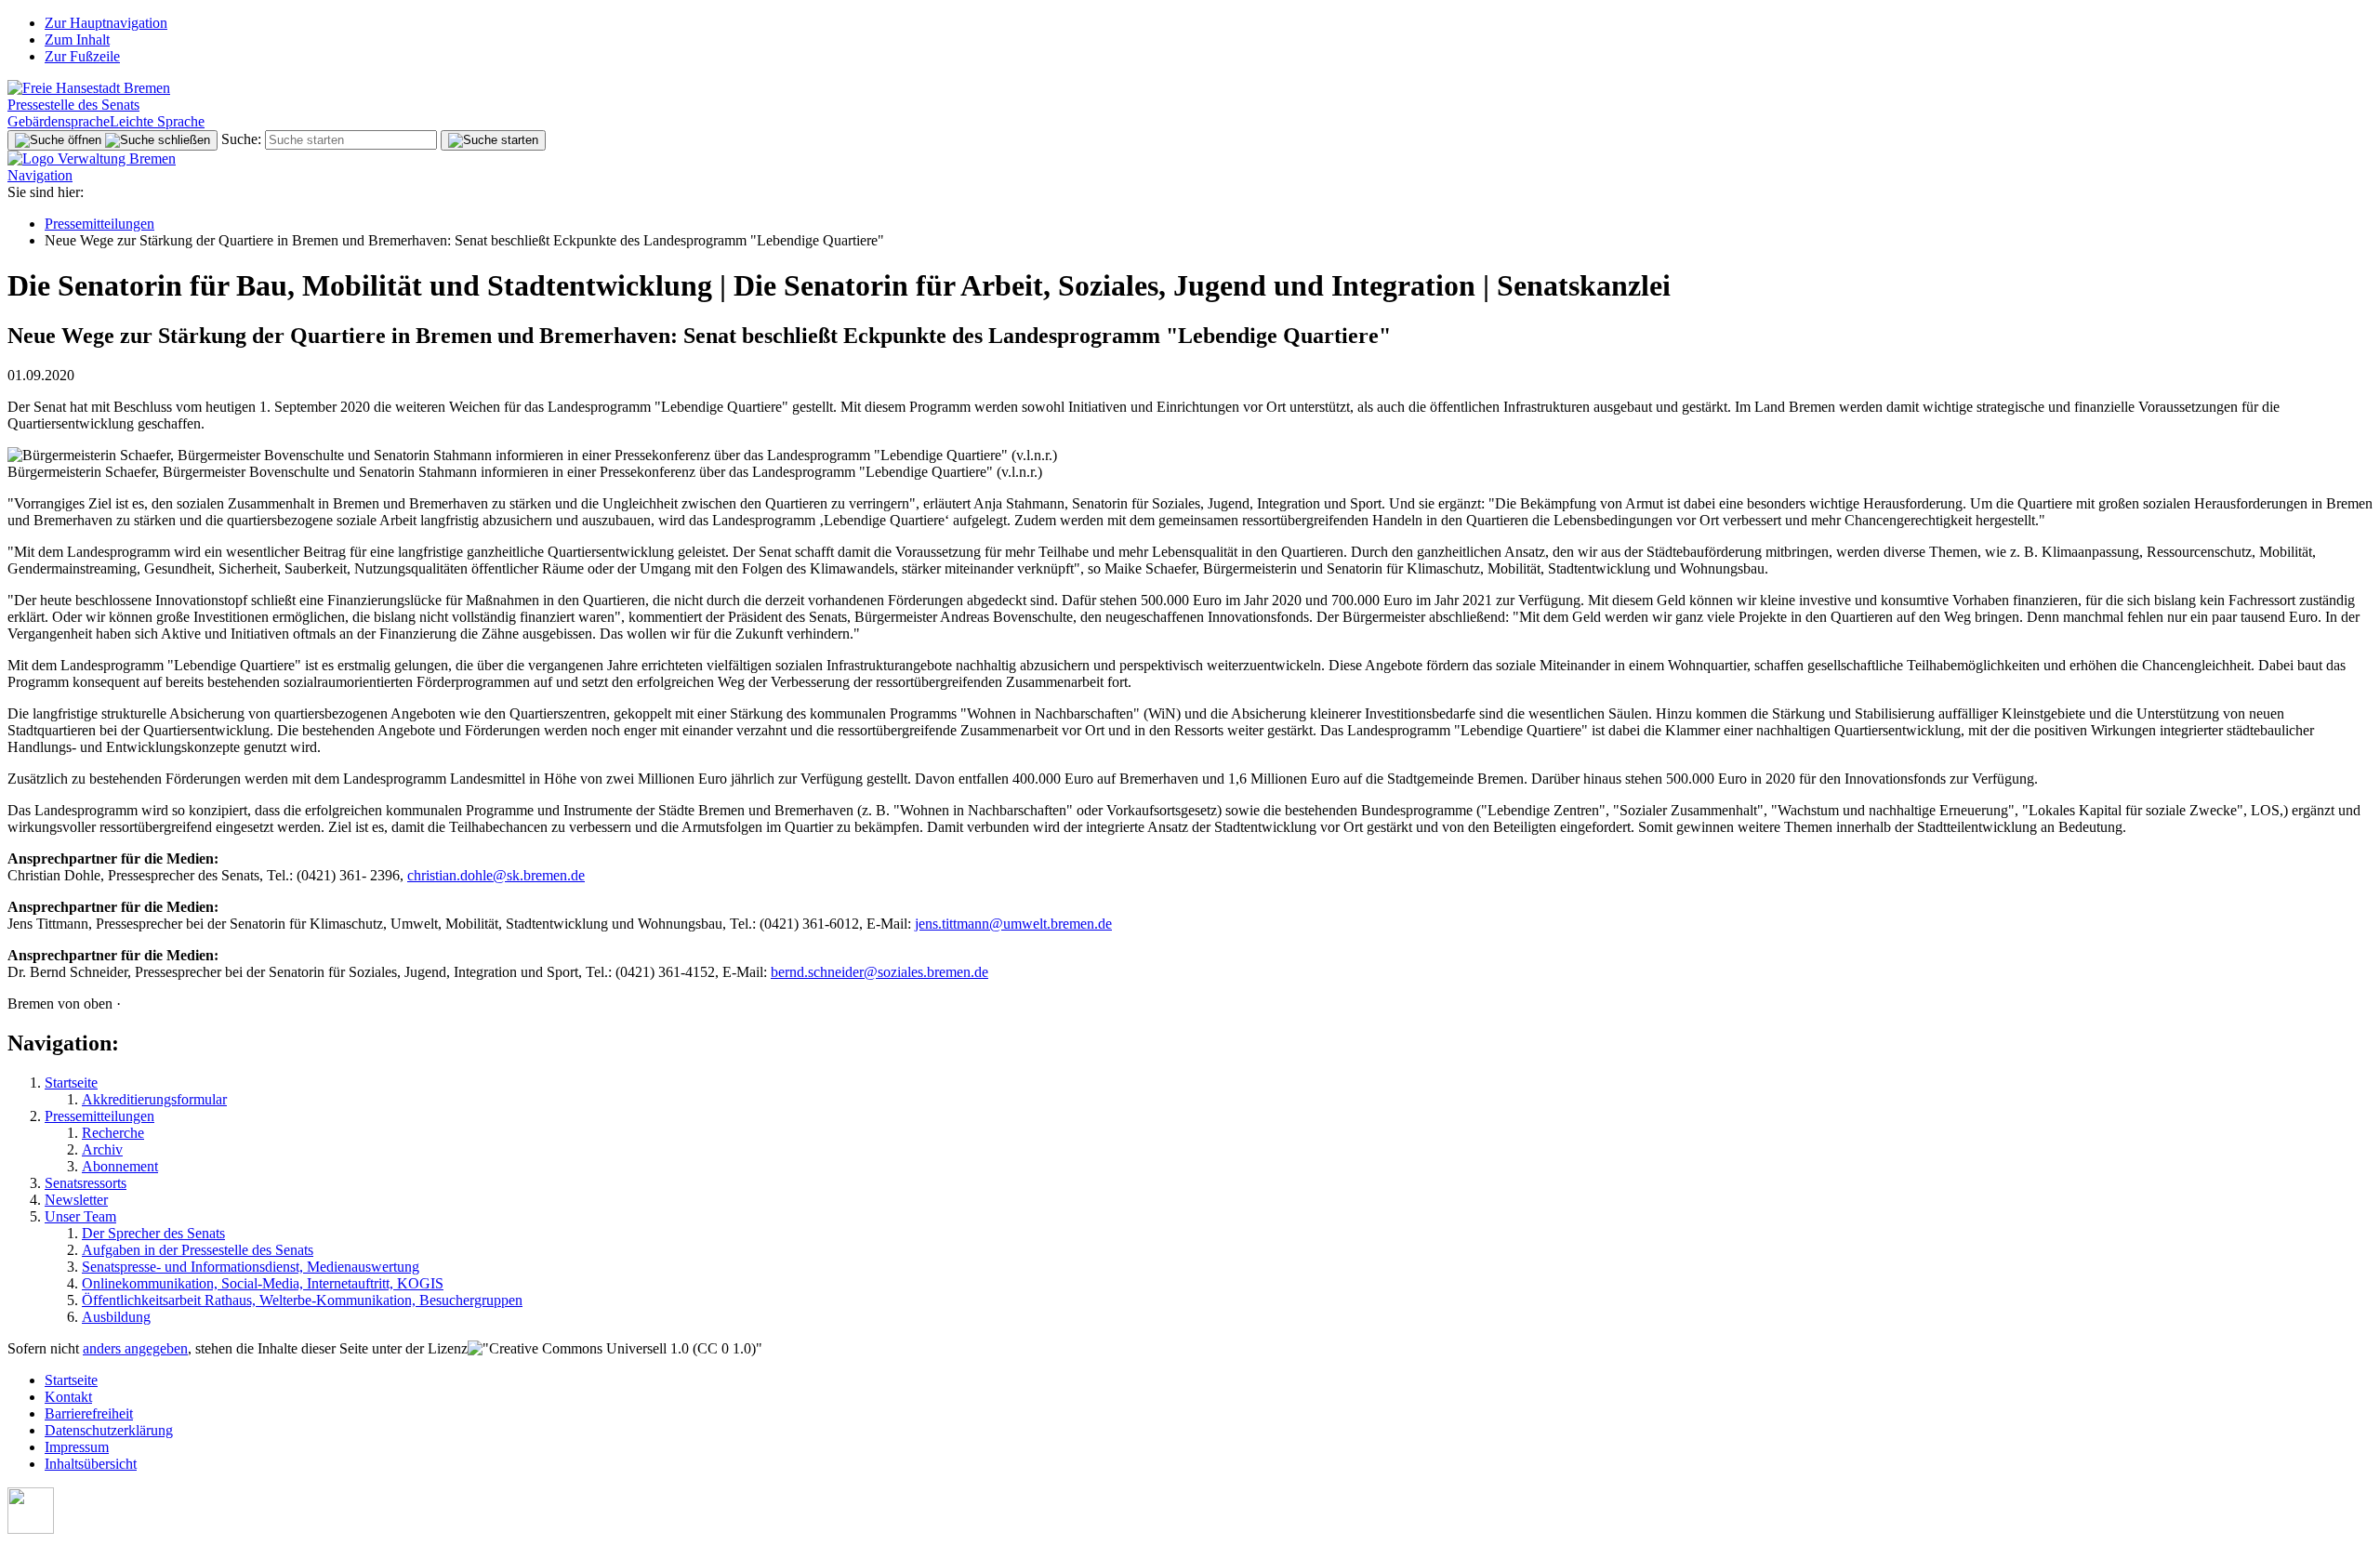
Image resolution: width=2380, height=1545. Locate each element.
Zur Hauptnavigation (106, 23)
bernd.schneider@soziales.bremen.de (879, 972)
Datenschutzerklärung (109, 1430)
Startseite (71, 1083)
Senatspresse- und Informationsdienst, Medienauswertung (251, 1267)
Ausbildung (116, 1317)
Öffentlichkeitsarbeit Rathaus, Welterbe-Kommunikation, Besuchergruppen (302, 1300)
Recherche (113, 1133)
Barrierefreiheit (89, 1413)
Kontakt (68, 1397)
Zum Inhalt (77, 40)
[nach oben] (31, 1529)
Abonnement (120, 1166)
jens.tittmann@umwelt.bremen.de (1013, 924)
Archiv (102, 1149)
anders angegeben (135, 1348)
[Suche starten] (493, 140)
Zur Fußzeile (82, 56)
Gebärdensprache (59, 121)
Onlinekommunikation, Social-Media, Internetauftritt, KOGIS (263, 1283)
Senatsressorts (86, 1183)
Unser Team (80, 1216)
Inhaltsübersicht (91, 1464)
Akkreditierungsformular (154, 1099)
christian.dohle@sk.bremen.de (496, 875)
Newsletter (76, 1200)
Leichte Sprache (157, 121)
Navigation (40, 175)
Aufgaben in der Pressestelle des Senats (198, 1250)
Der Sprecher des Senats (153, 1233)
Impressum (77, 1447)
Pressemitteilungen (99, 224)
